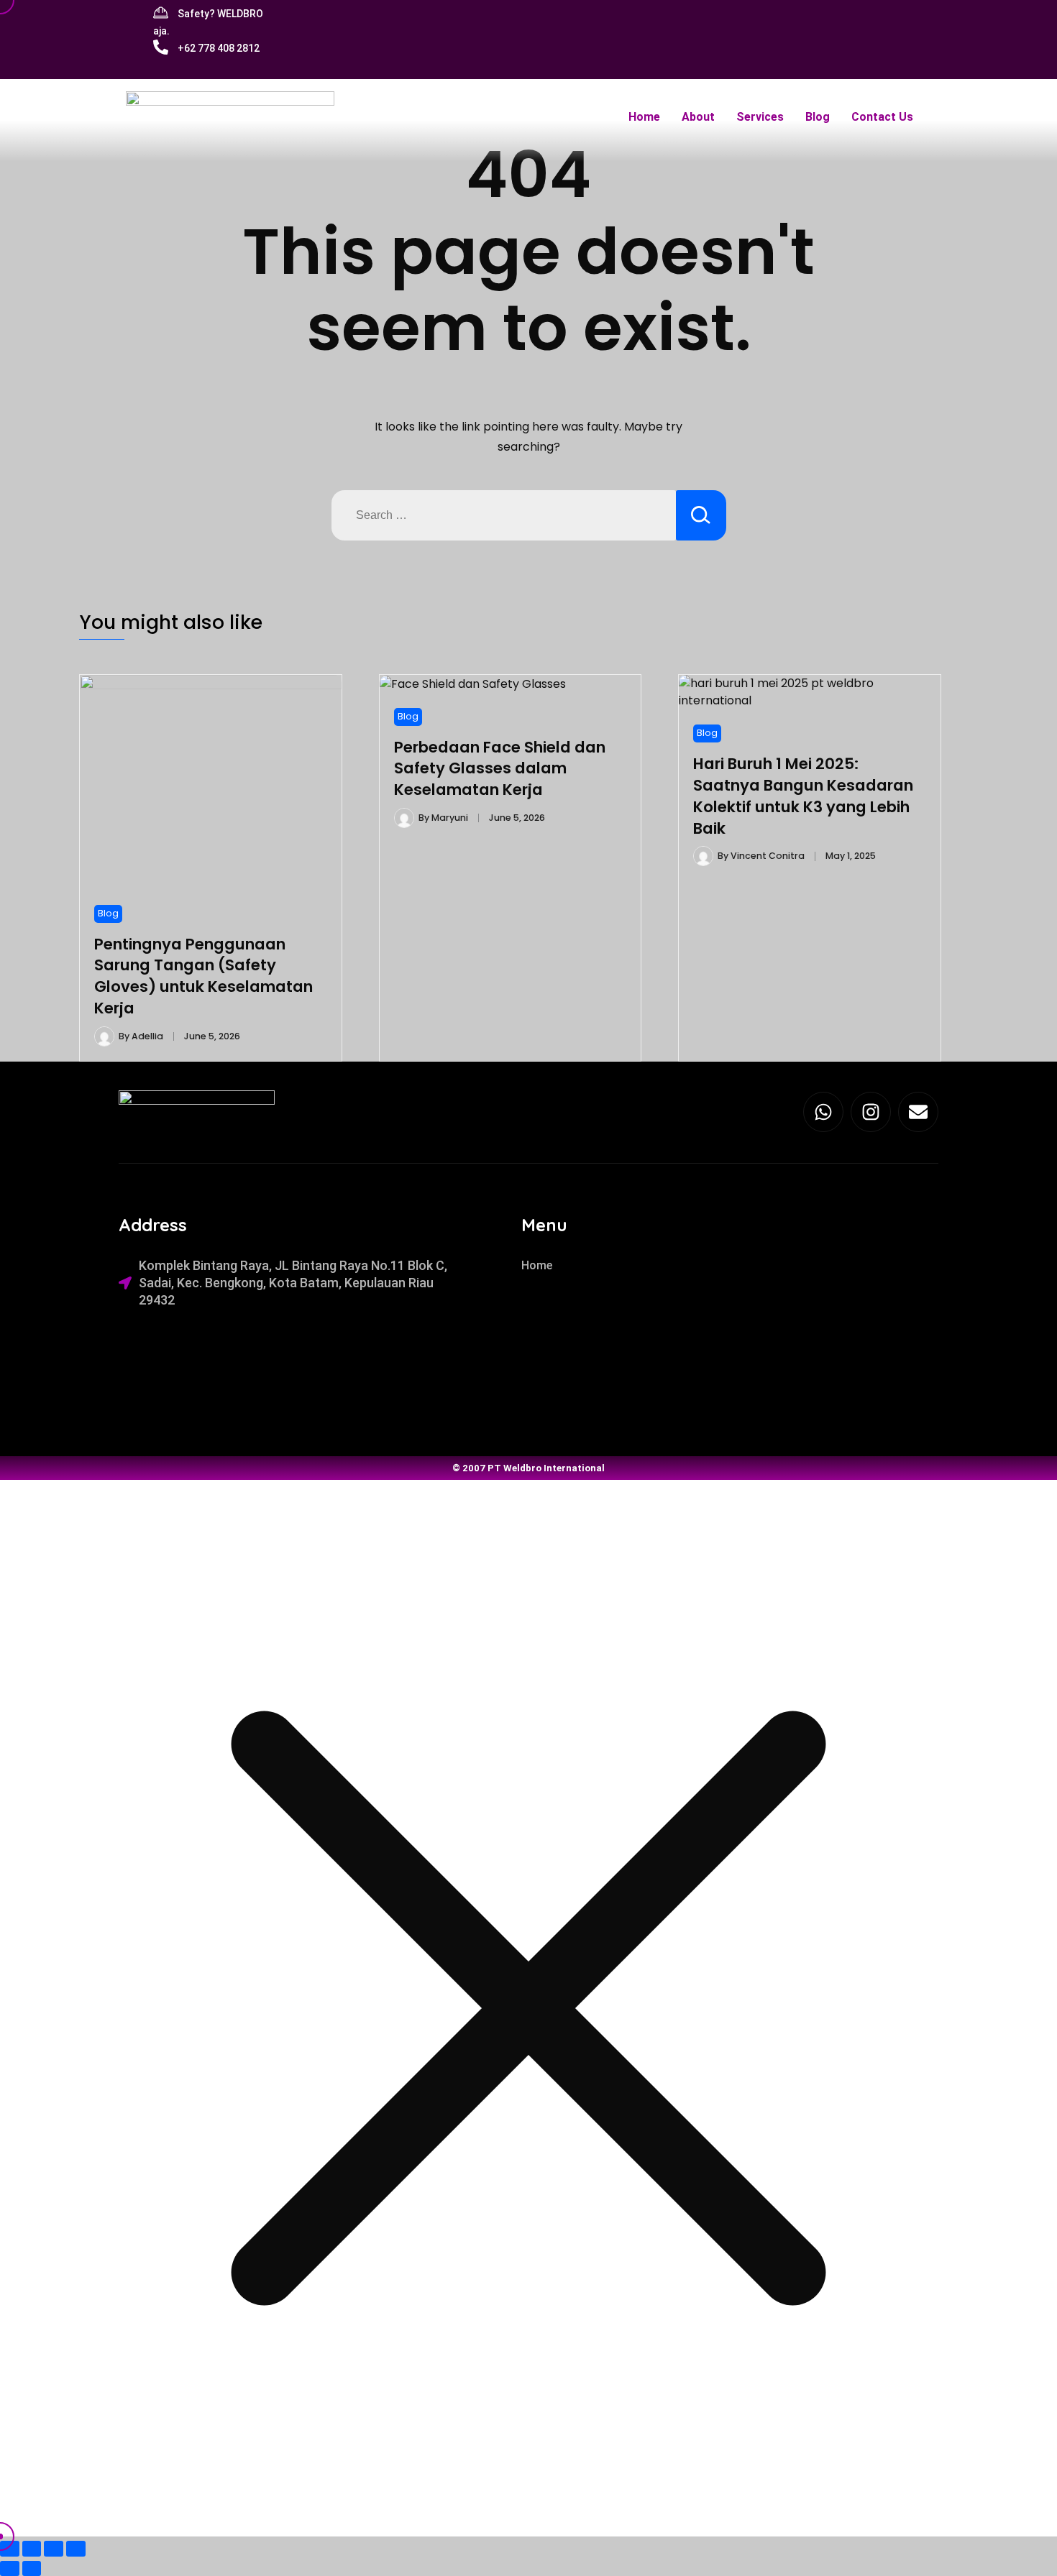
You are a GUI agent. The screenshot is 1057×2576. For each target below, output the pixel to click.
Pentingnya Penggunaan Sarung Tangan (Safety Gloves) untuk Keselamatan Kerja (203, 976)
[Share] (54, 2548)
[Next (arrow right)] (32, 2568)
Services (760, 117)
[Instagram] (871, 1112)
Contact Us (882, 117)
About (698, 117)
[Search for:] (504, 515)
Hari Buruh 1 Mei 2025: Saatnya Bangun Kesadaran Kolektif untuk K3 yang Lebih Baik (803, 796)
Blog (818, 117)
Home (644, 117)
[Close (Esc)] (76, 2548)
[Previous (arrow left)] (10, 2568)
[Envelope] (918, 1112)
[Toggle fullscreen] (32, 2548)
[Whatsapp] (823, 1112)
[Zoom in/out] (10, 2548)
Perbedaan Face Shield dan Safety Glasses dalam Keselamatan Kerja (500, 769)
